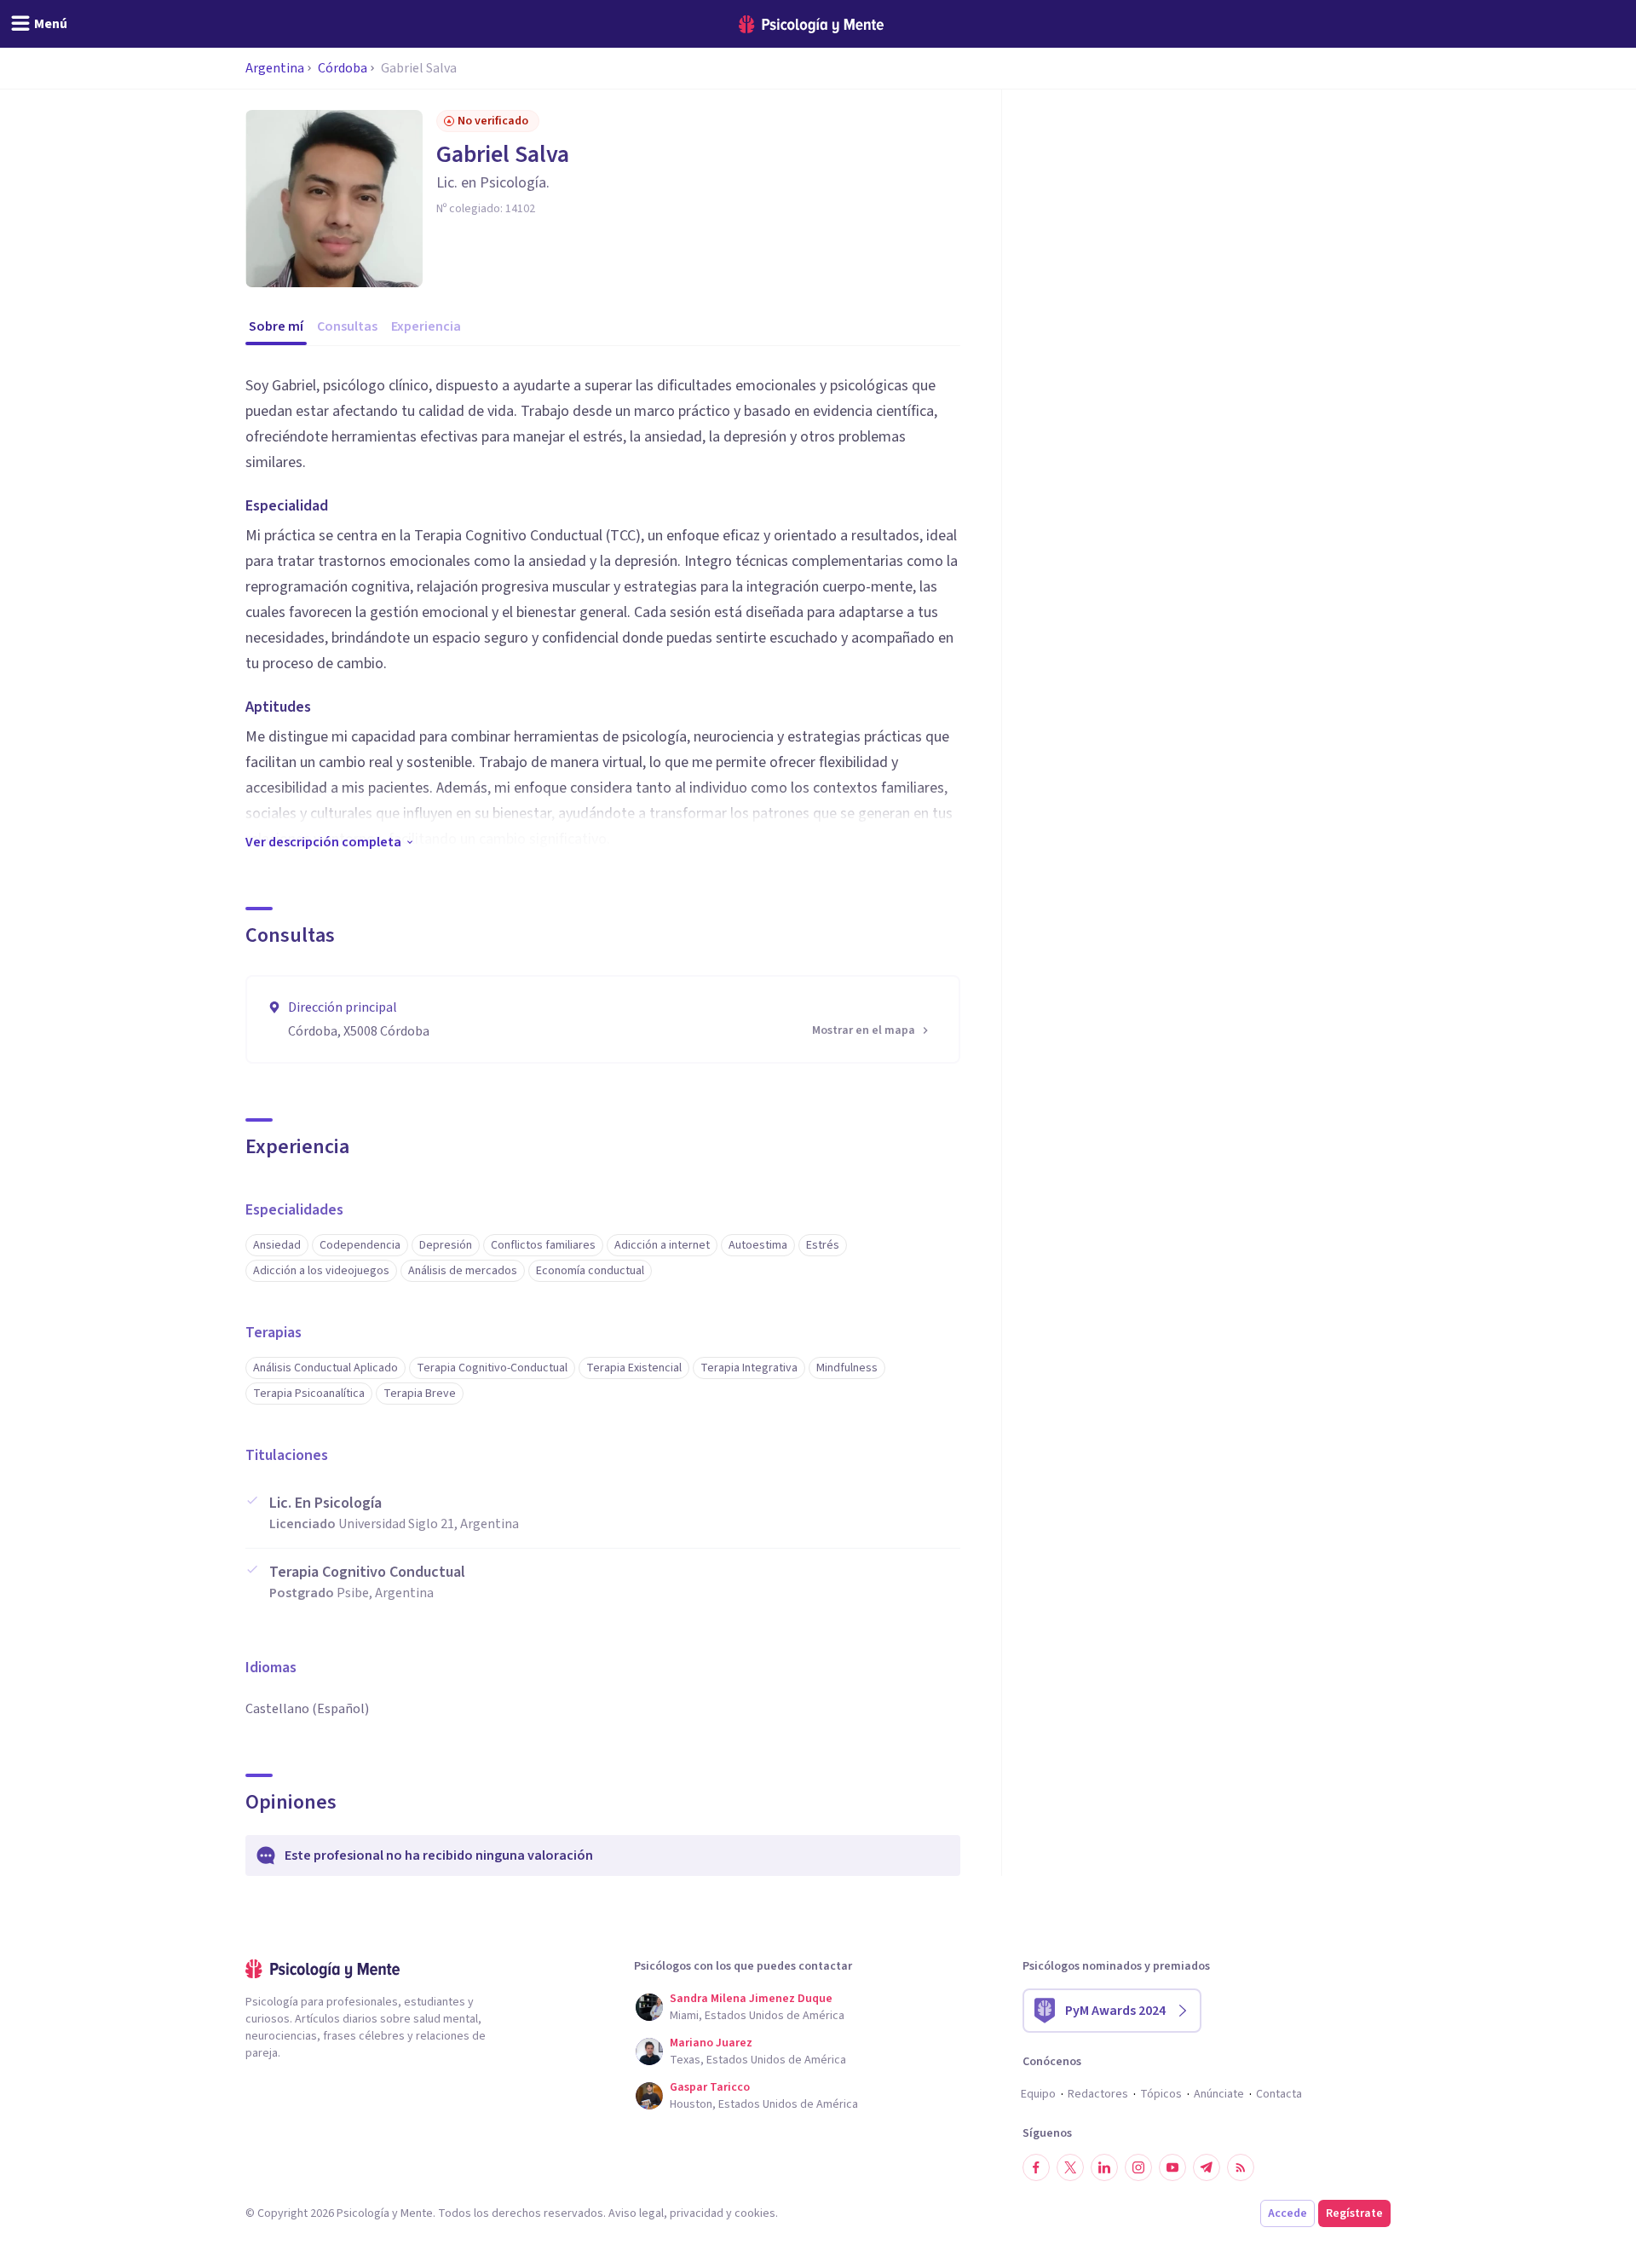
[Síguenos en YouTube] (1172, 2167)
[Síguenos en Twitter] (1070, 2167)
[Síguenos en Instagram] (1138, 2167)
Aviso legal (636, 2213)
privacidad (697, 2213)
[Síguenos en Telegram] (1207, 2167)
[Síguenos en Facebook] (1036, 2167)
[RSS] (1241, 2167)
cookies (755, 2213)
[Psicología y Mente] (811, 24)
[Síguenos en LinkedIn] (1104, 2167)
